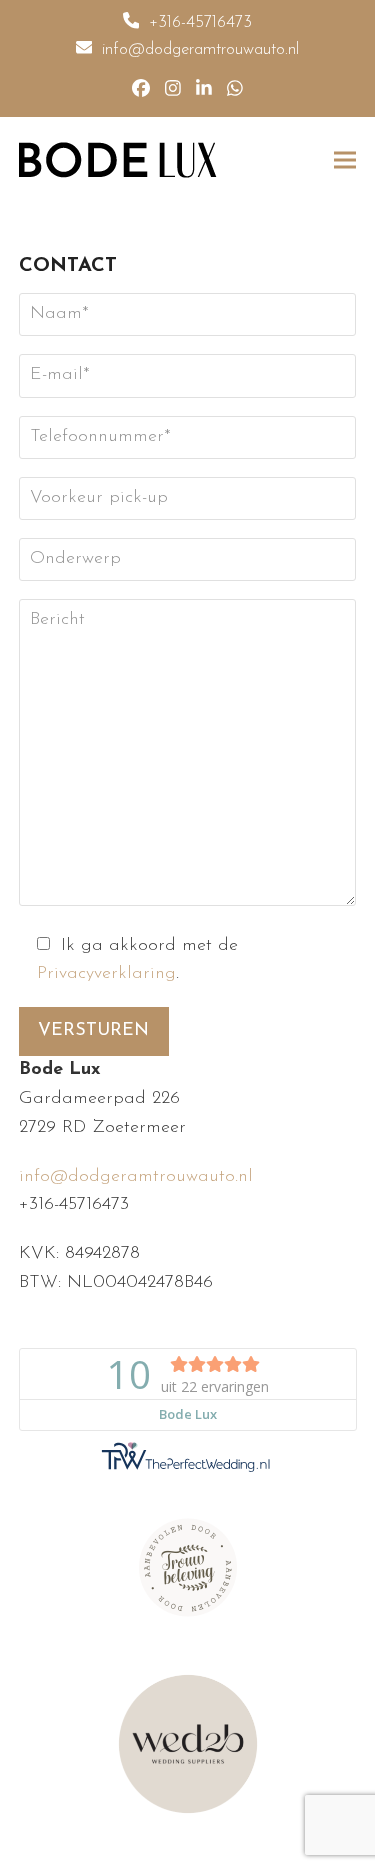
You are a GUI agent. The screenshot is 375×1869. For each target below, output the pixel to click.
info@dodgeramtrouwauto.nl (200, 50)
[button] (345, 159)
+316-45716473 (200, 23)
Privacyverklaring (106, 974)
